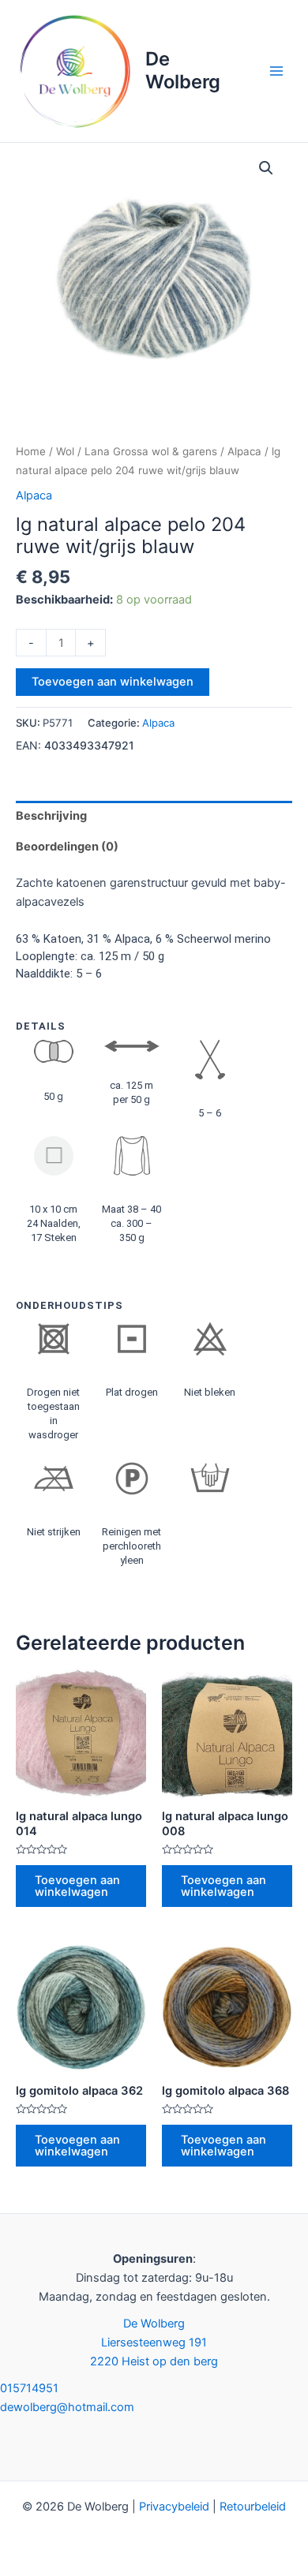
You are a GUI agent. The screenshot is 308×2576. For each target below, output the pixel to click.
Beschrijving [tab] (51, 816)
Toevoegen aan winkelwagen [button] (77, 1886)
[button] (266, 168)
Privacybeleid (174, 2507)
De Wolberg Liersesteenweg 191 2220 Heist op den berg (154, 2342)
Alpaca (244, 451)
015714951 (29, 2388)
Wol (65, 451)
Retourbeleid (253, 2507)
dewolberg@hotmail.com (67, 2407)
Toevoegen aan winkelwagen (113, 682)
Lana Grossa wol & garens (151, 451)
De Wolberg (183, 70)
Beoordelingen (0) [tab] (67, 847)
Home (31, 451)
